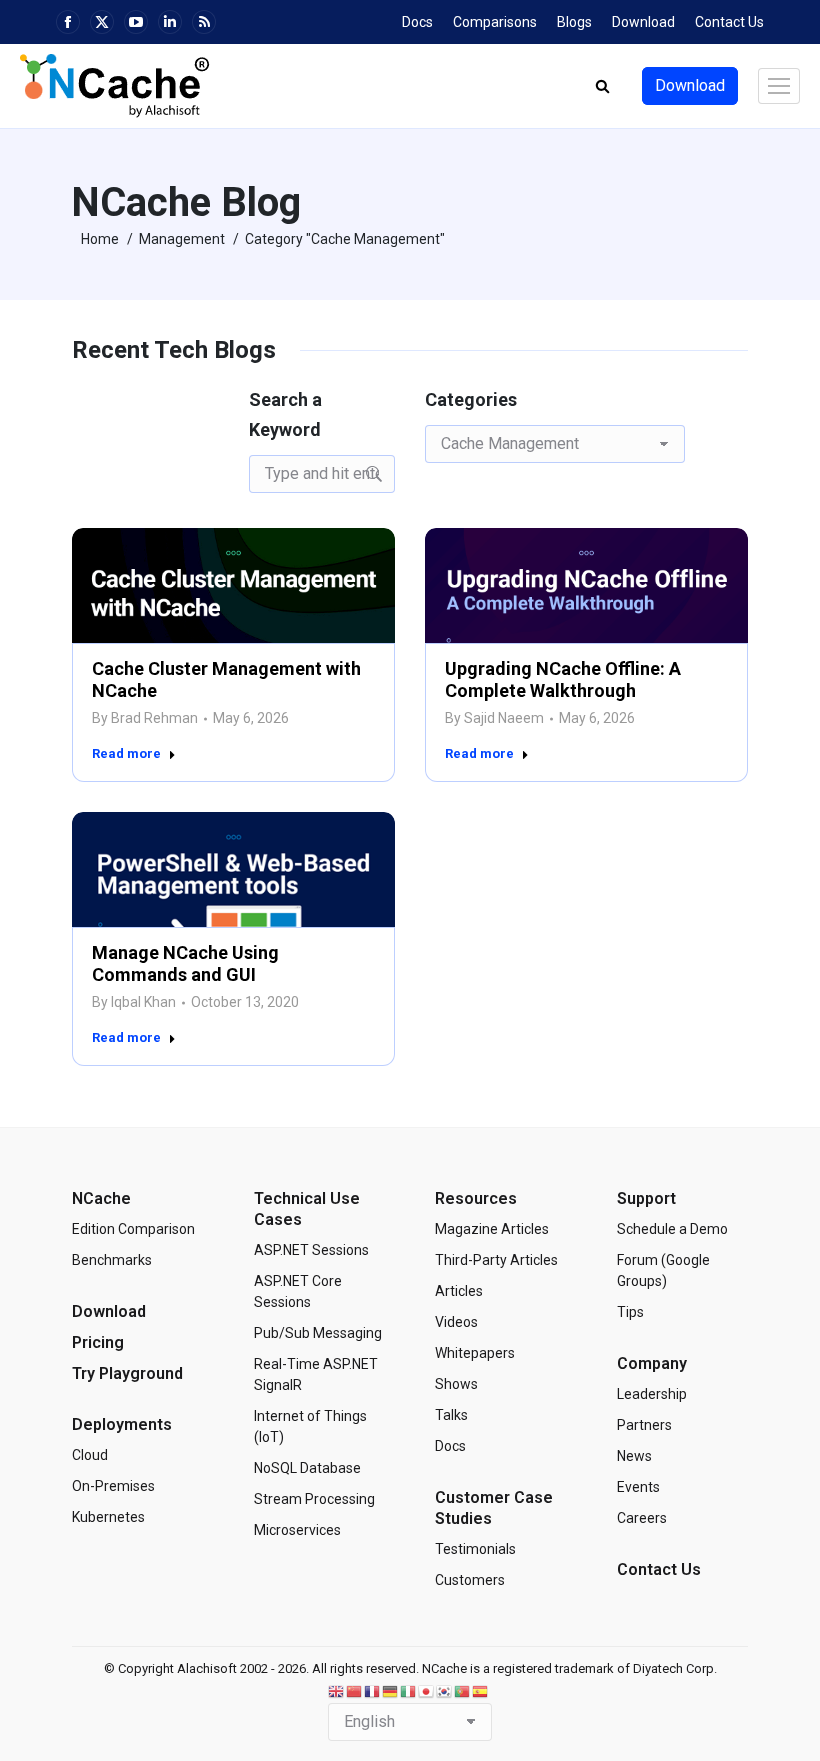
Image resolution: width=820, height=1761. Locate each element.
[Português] (463, 1691)
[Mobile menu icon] (779, 86)
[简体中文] (355, 1691)
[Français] (373, 1691)
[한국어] (445, 1691)
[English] (337, 1691)
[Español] (481, 1691)
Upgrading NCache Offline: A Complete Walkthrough (563, 679)
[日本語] (427, 1691)
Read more (126, 753)
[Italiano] (409, 1691)
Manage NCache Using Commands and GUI (185, 964)
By (145, 718)
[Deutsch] (391, 1691)
